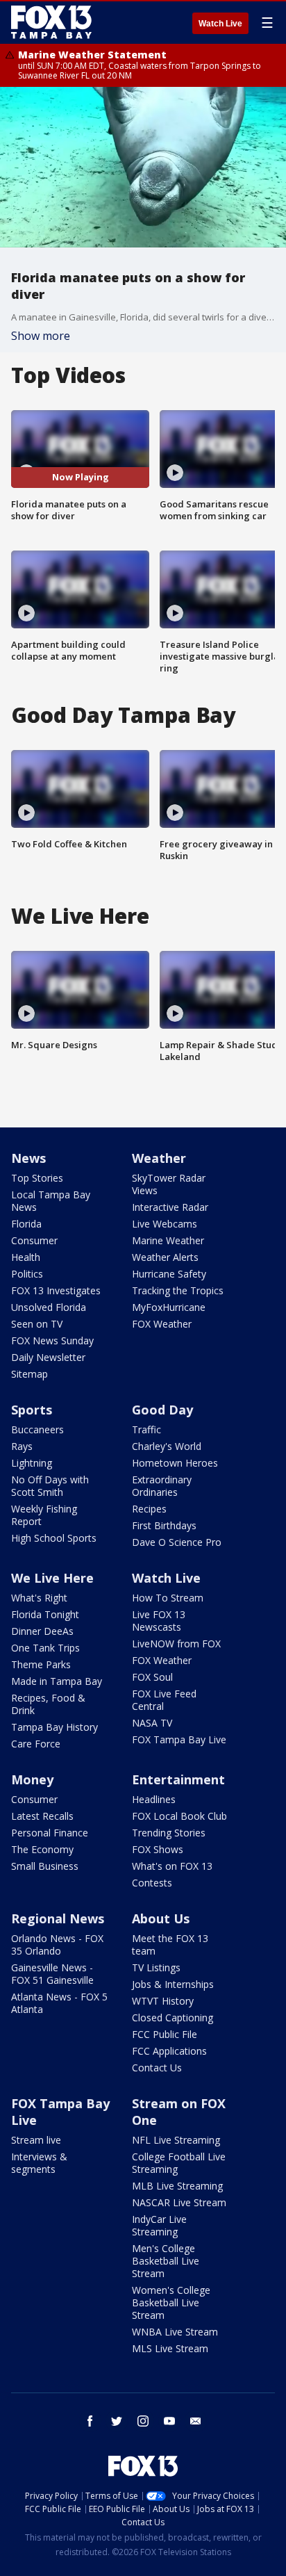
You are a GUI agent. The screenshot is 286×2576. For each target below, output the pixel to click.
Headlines (154, 1799)
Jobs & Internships (173, 1984)
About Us (161, 1918)
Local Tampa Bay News (51, 1201)
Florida (26, 1224)
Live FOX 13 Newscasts (159, 1621)
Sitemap (30, 1374)
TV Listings (156, 1967)
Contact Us (157, 2068)
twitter (117, 2421)
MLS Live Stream (170, 2348)
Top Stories (37, 1178)
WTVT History (163, 2001)
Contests (152, 1883)
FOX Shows (158, 1849)
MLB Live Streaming (177, 2186)
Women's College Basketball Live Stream (171, 2302)
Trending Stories (169, 1833)
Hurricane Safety (169, 1274)
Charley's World (167, 1446)
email (196, 2421)
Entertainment (178, 1779)
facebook (90, 2421)
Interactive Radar (170, 1207)
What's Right (39, 1598)
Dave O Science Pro (177, 1542)
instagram (143, 2421)
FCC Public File (165, 2034)
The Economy (42, 1849)
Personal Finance (50, 1833)
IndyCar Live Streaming (159, 2225)
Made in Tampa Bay (57, 1681)
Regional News (58, 1918)
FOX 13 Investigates (56, 1290)
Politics (27, 1274)
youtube (169, 2421)
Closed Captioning (173, 2017)
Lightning (32, 1463)
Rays (22, 1446)
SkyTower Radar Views (169, 1184)
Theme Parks (41, 1664)
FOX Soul (152, 1677)
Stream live (36, 2140)
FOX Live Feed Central (164, 1700)
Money (32, 1779)
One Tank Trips (45, 1648)
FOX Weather (162, 1324)
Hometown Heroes (175, 1463)
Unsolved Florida (49, 1307)
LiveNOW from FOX (176, 1644)
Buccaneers (37, 1429)
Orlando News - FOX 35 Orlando (57, 1945)
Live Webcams (165, 1224)
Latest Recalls (42, 1816)
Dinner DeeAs (42, 1631)
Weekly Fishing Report (44, 1515)
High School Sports (54, 1538)
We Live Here (52, 1578)
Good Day (162, 1410)
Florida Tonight (45, 1614)
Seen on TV (37, 1324)
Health (26, 1257)
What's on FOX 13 (172, 1866)
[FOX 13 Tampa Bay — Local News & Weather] (51, 22)
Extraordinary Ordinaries (162, 1486)
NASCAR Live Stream (179, 2202)
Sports (32, 1410)
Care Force (36, 1744)
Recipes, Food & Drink (48, 1704)
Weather (159, 1158)
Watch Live (220, 24)
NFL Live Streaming (176, 2140)
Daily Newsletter (48, 1357)
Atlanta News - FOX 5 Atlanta (59, 2003)
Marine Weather (168, 1240)
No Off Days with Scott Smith (50, 1486)
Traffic (146, 1429)
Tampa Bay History (54, 1727)
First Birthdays (164, 1525)
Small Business (45, 1866)
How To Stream (168, 1598)
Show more (41, 336)
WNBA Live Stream (175, 2332)
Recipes (149, 1509)
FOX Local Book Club (179, 1816)
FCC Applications (169, 2051)
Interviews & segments (39, 2163)
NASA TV (152, 1723)
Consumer (34, 1240)
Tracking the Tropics (178, 1290)
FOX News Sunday (52, 1340)
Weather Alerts (165, 1257)
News (28, 1158)
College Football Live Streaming (179, 2163)
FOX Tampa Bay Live (179, 1739)
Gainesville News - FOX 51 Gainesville (52, 1974)
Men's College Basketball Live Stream (166, 2261)
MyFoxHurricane (169, 1307)
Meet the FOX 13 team (170, 1945)
